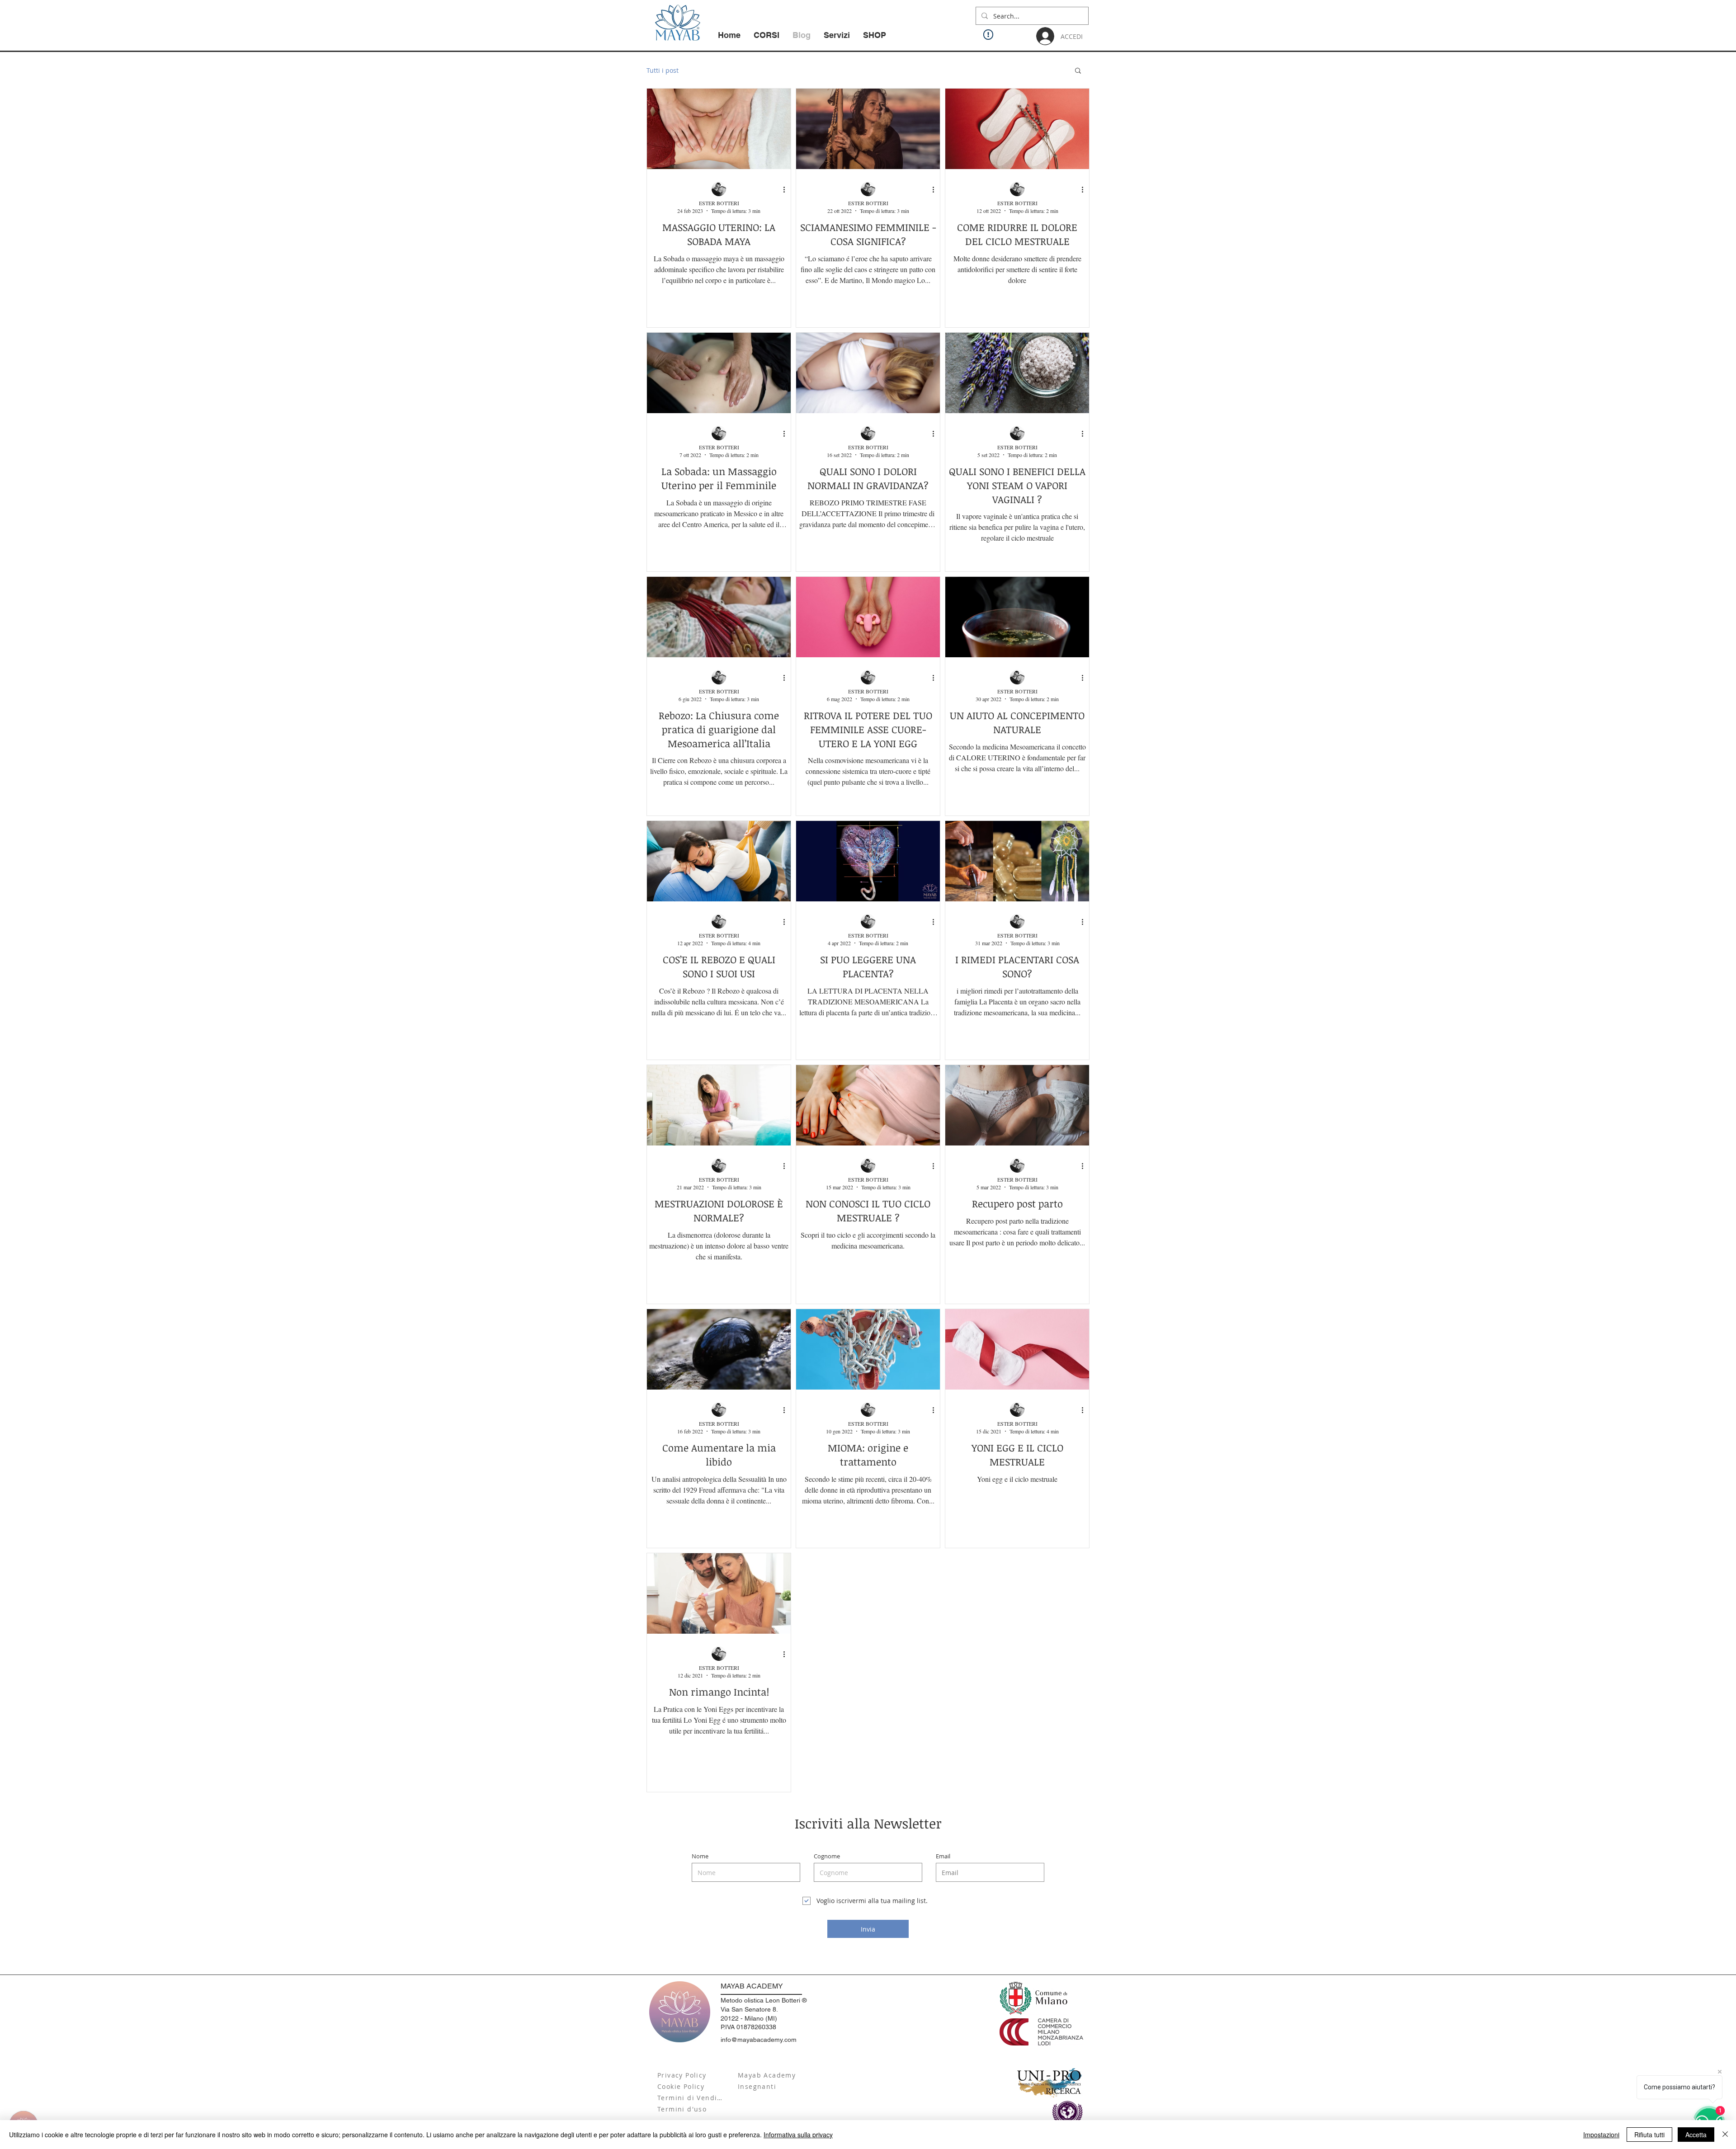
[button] (1078, 71)
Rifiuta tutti (1649, 2135)
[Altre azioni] (787, 189)
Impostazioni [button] (1601, 2135)
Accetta (1696, 2135)
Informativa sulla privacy (798, 2135)
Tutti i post (663, 70)
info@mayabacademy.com (759, 2040)
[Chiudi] (1725, 2135)
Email (943, 1856)
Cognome (827, 1856)
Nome (700, 1856)
